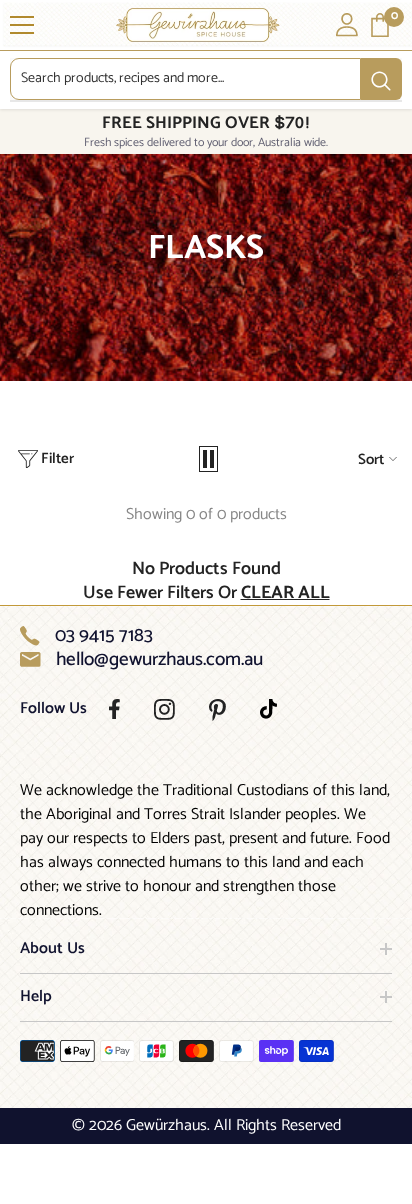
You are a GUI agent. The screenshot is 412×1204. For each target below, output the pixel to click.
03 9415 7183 (104, 636)
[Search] (206, 79)
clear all (285, 593)
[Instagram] (164, 709)
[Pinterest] (217, 710)
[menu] (22, 25)
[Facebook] (114, 709)
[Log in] (347, 25)
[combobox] (185, 79)
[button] (208, 459)
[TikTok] (268, 709)
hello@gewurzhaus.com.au (159, 660)
